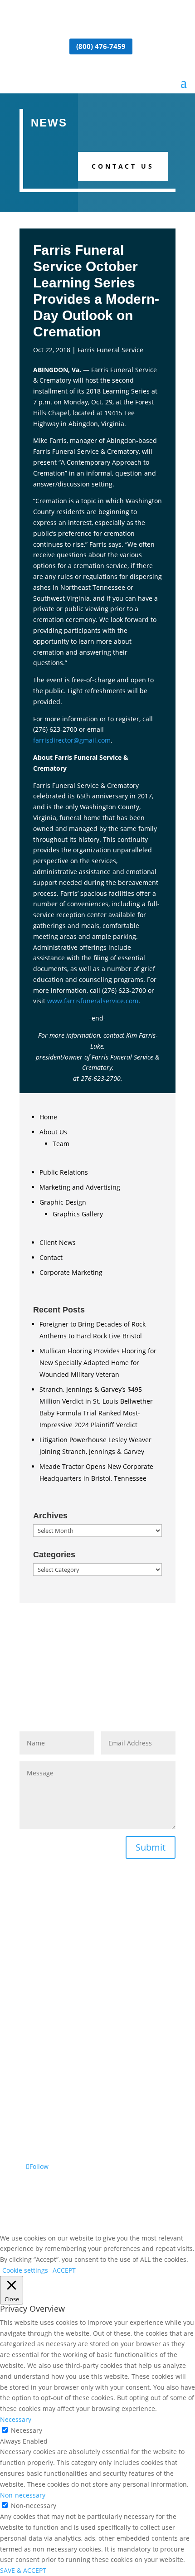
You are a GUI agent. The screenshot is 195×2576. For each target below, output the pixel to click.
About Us (53, 1132)
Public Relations (64, 1172)
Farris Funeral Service (110, 350)
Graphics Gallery (78, 1214)
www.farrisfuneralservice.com (93, 1001)
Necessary (27, 2430)
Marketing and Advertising (80, 1187)
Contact (51, 1257)
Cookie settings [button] (25, 2270)
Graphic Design (63, 1202)
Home (48, 1117)
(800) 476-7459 (101, 46)
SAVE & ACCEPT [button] (23, 2570)
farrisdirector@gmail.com (72, 740)
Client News (58, 1242)
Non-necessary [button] (23, 2495)
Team (61, 1144)
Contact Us (123, 166)
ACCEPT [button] (64, 2270)
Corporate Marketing (71, 1272)
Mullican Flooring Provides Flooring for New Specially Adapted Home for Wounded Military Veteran (98, 1363)
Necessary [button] (16, 2419)
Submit (151, 1847)
